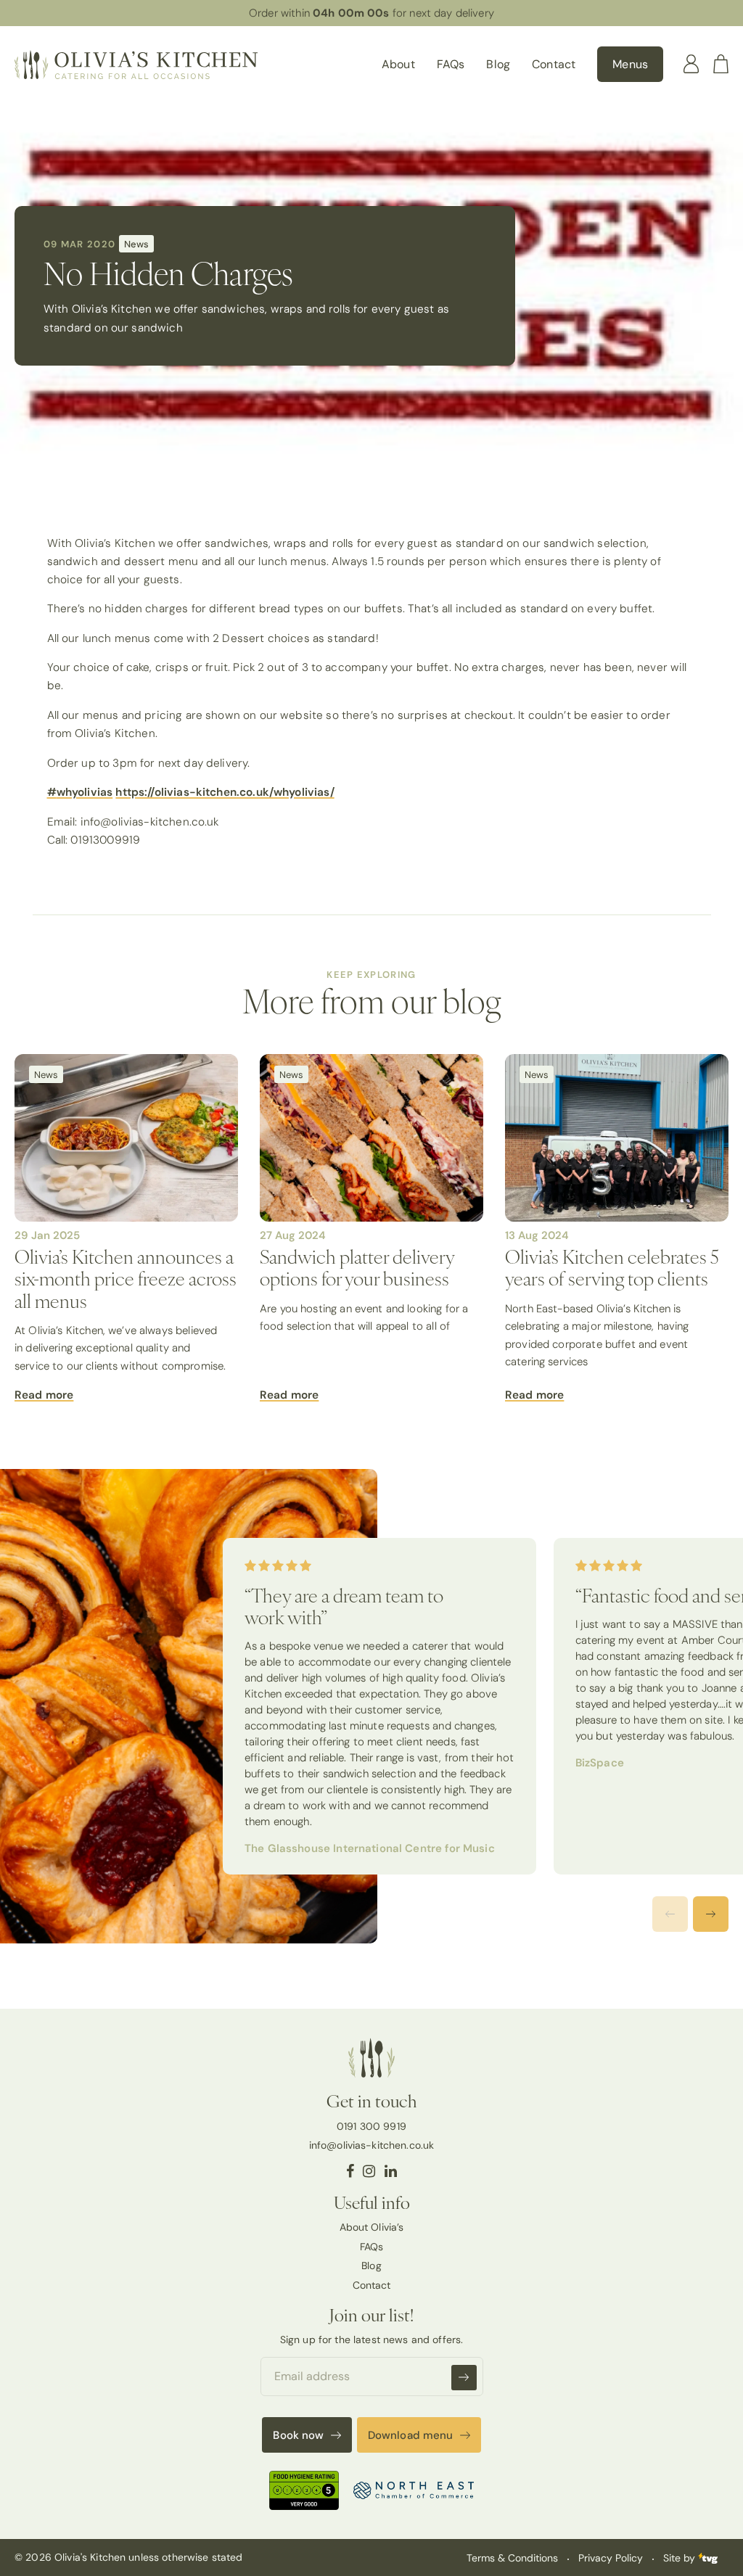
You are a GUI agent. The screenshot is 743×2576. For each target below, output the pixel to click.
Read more (44, 1395)
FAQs (451, 64)
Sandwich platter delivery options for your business (357, 1267)
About (398, 64)
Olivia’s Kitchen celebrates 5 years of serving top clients (612, 1267)
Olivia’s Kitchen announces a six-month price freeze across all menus (126, 1278)
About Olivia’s (372, 2227)
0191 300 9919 (371, 2126)
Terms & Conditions (512, 2558)
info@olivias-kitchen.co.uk (372, 2145)
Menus (630, 64)
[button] (711, 1914)
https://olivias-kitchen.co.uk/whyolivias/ (225, 792)
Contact (554, 64)
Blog (498, 64)
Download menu (411, 2435)
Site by (681, 2558)
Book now (298, 2435)
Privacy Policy (611, 2558)
